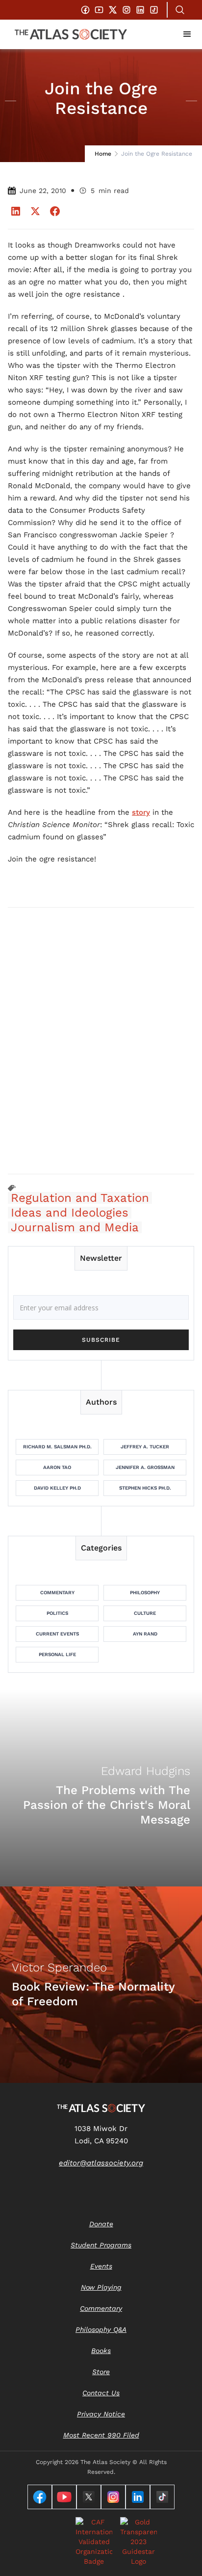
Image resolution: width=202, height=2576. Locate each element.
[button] (187, 34)
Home (103, 154)
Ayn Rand (145, 1634)
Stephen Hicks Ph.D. (145, 1488)
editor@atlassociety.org (101, 2163)
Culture (145, 1613)
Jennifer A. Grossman (145, 1467)
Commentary (57, 1593)
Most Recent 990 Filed (101, 2435)
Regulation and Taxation (80, 1198)
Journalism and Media (75, 1227)
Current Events (57, 1634)
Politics (57, 1613)
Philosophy (145, 1593)
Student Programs (101, 2245)
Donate (101, 2224)
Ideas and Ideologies (70, 1213)
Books (101, 2351)
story (141, 812)
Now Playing (101, 2287)
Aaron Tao (57, 1467)
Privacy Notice (101, 2414)
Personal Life (57, 1654)
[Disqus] (101, 1040)
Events (101, 2266)
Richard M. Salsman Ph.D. (57, 1447)
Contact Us (101, 2393)
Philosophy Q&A (101, 2329)
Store (101, 2372)
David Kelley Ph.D (57, 1488)
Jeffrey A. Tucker (145, 1447)
